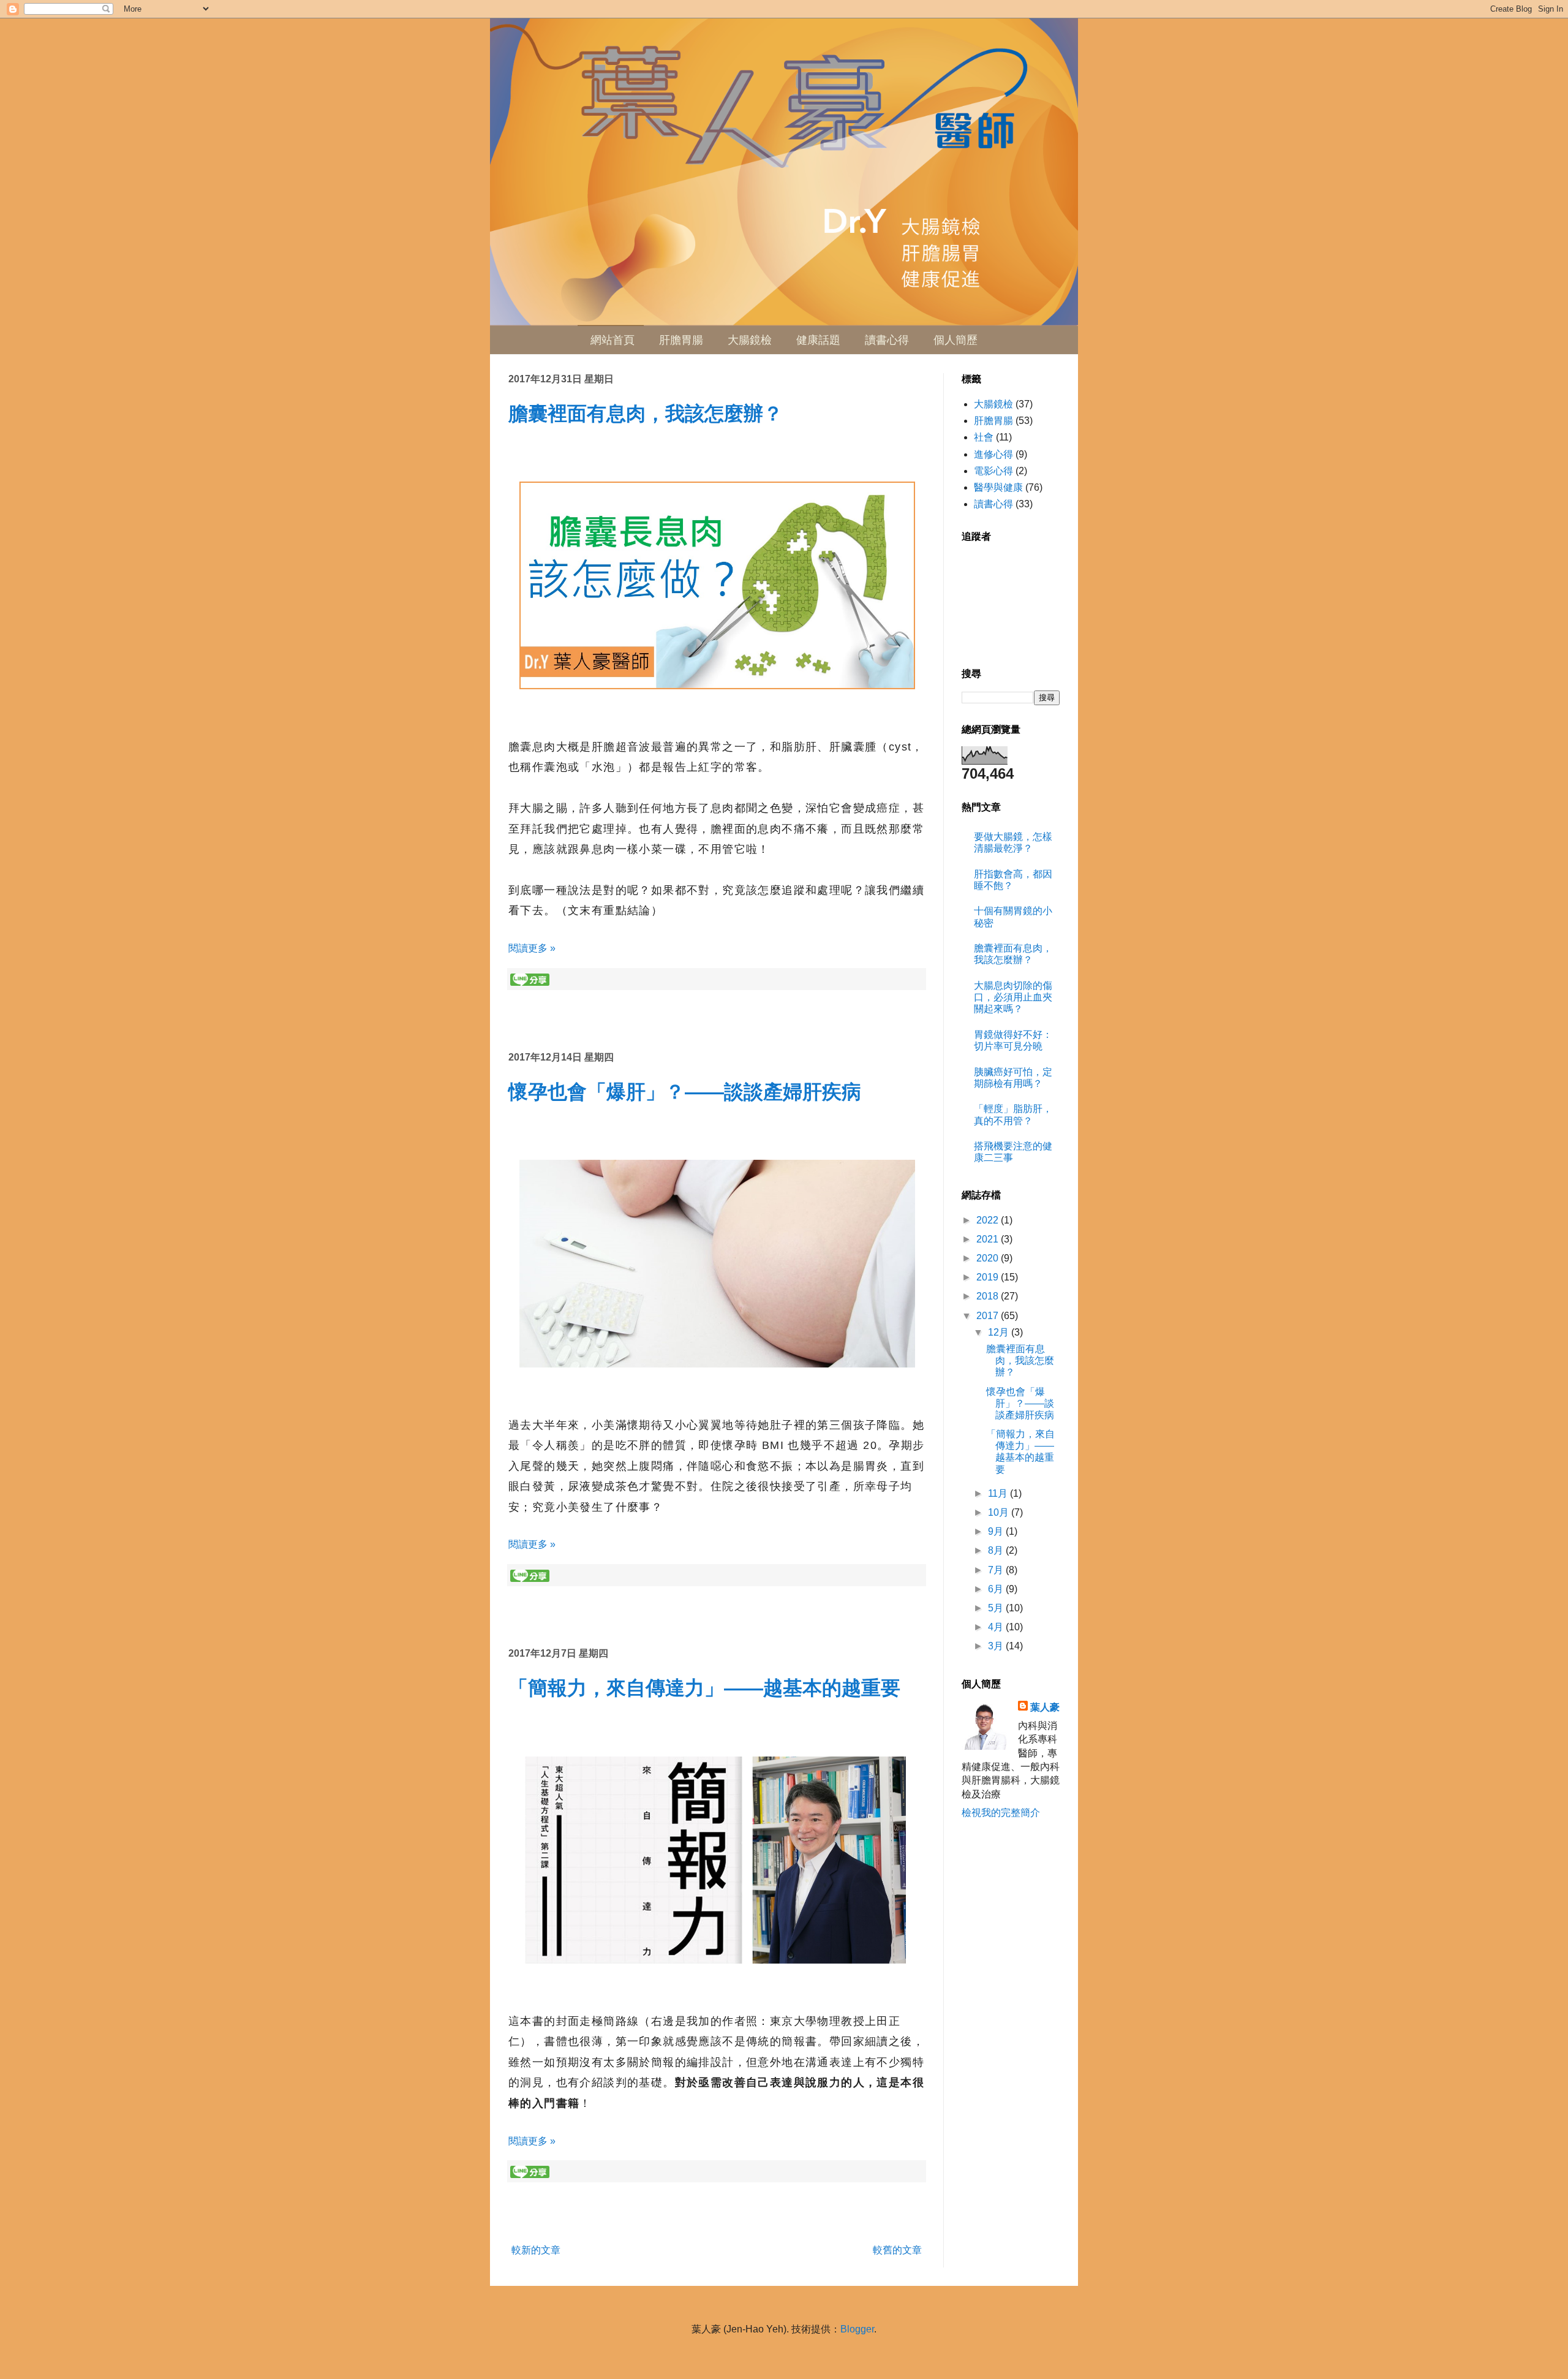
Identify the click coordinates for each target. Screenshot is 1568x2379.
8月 (997, 1550)
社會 (984, 437)
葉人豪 (1045, 1707)
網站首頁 (612, 340)
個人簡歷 (956, 340)
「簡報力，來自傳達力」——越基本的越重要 (704, 1688)
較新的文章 (536, 2250)
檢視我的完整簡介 (1001, 1813)
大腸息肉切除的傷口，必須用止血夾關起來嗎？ (1013, 997)
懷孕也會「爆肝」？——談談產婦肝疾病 (685, 1092)
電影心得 (993, 471)
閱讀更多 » (532, 948)
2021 (989, 1239)
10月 (1000, 1512)
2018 (989, 1296)
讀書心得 (887, 340)
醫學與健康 (998, 487)
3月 (997, 1646)
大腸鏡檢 (750, 340)
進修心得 (993, 454)
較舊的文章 (897, 2250)
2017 (989, 1316)
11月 (999, 1493)
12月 (1000, 1332)
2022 (989, 1220)
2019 (989, 1277)
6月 (997, 1589)
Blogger (857, 2329)
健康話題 (818, 340)
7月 (997, 1570)
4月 (997, 1627)
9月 (997, 1531)
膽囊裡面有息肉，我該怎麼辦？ (646, 414)
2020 (989, 1258)
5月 (997, 1608)
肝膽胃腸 (681, 340)
